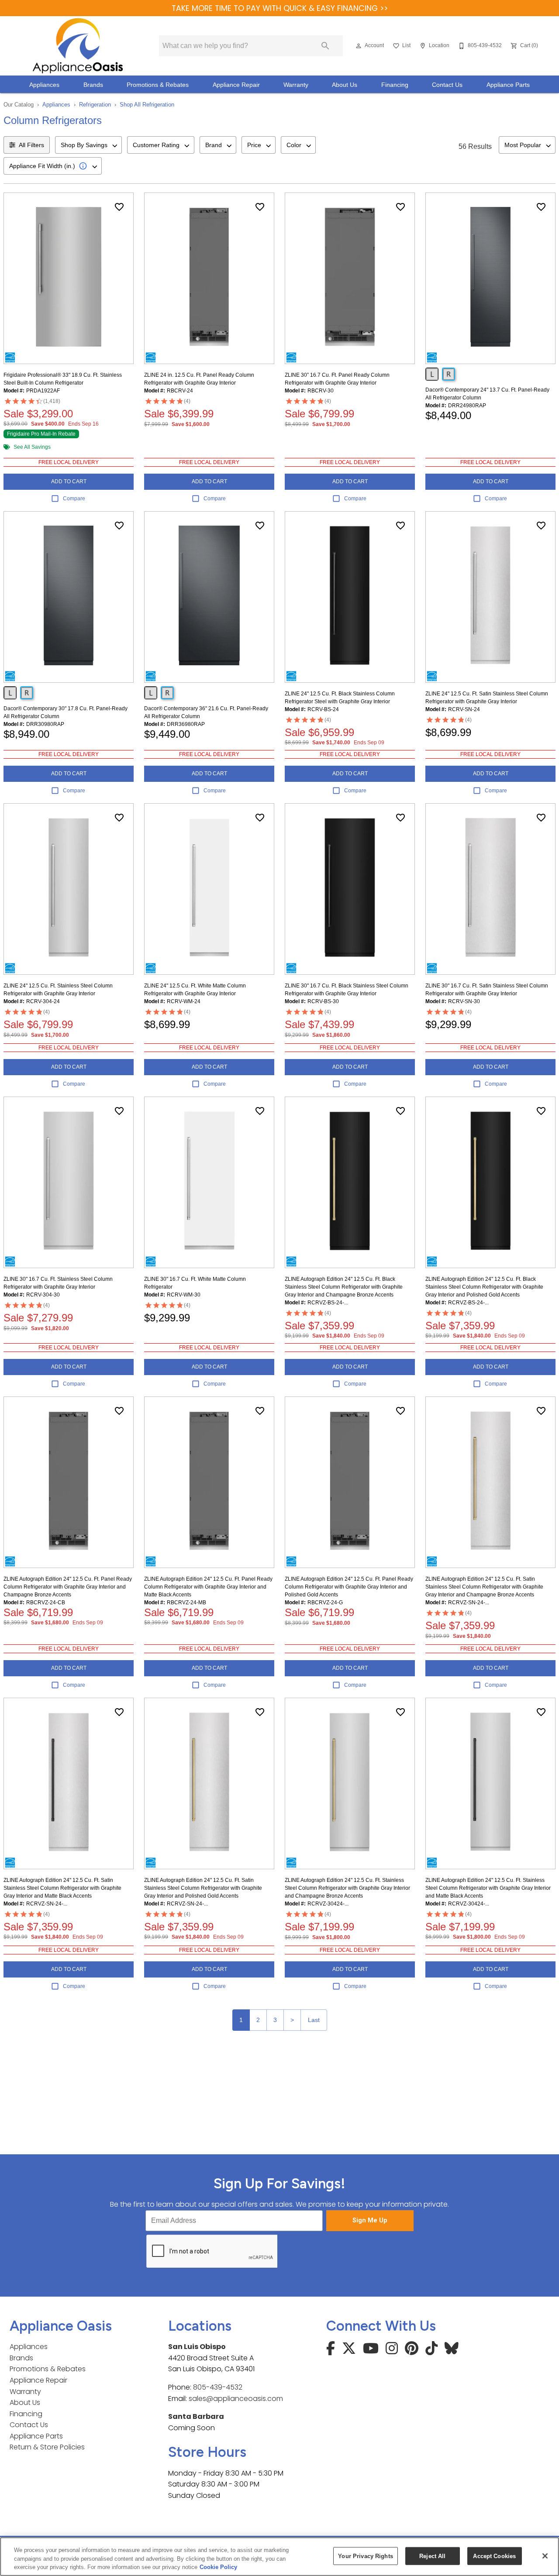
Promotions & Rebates (158, 85)
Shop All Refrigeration (147, 105)
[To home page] (78, 46)
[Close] (545, 2556)
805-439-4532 (218, 2387)
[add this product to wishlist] (119, 207)
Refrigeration (95, 105)
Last (314, 2020)
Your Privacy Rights (365, 2556)
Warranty (296, 85)
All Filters (31, 145)
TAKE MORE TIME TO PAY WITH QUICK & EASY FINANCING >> (280, 8)
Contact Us (447, 85)
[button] (359, 46)
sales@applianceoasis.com (236, 2399)
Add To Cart (69, 481)
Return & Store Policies (47, 2447)
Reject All (432, 2556)
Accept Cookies (494, 2556)
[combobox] (88, 145)
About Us (345, 85)
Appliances (44, 85)
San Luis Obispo (197, 2347)
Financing (395, 85)
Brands (93, 85)
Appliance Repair (236, 85)
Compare (74, 499)
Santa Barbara (196, 2416)
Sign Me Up (370, 2220)
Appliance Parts (508, 85)
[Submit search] (325, 46)
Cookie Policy (218, 2567)
